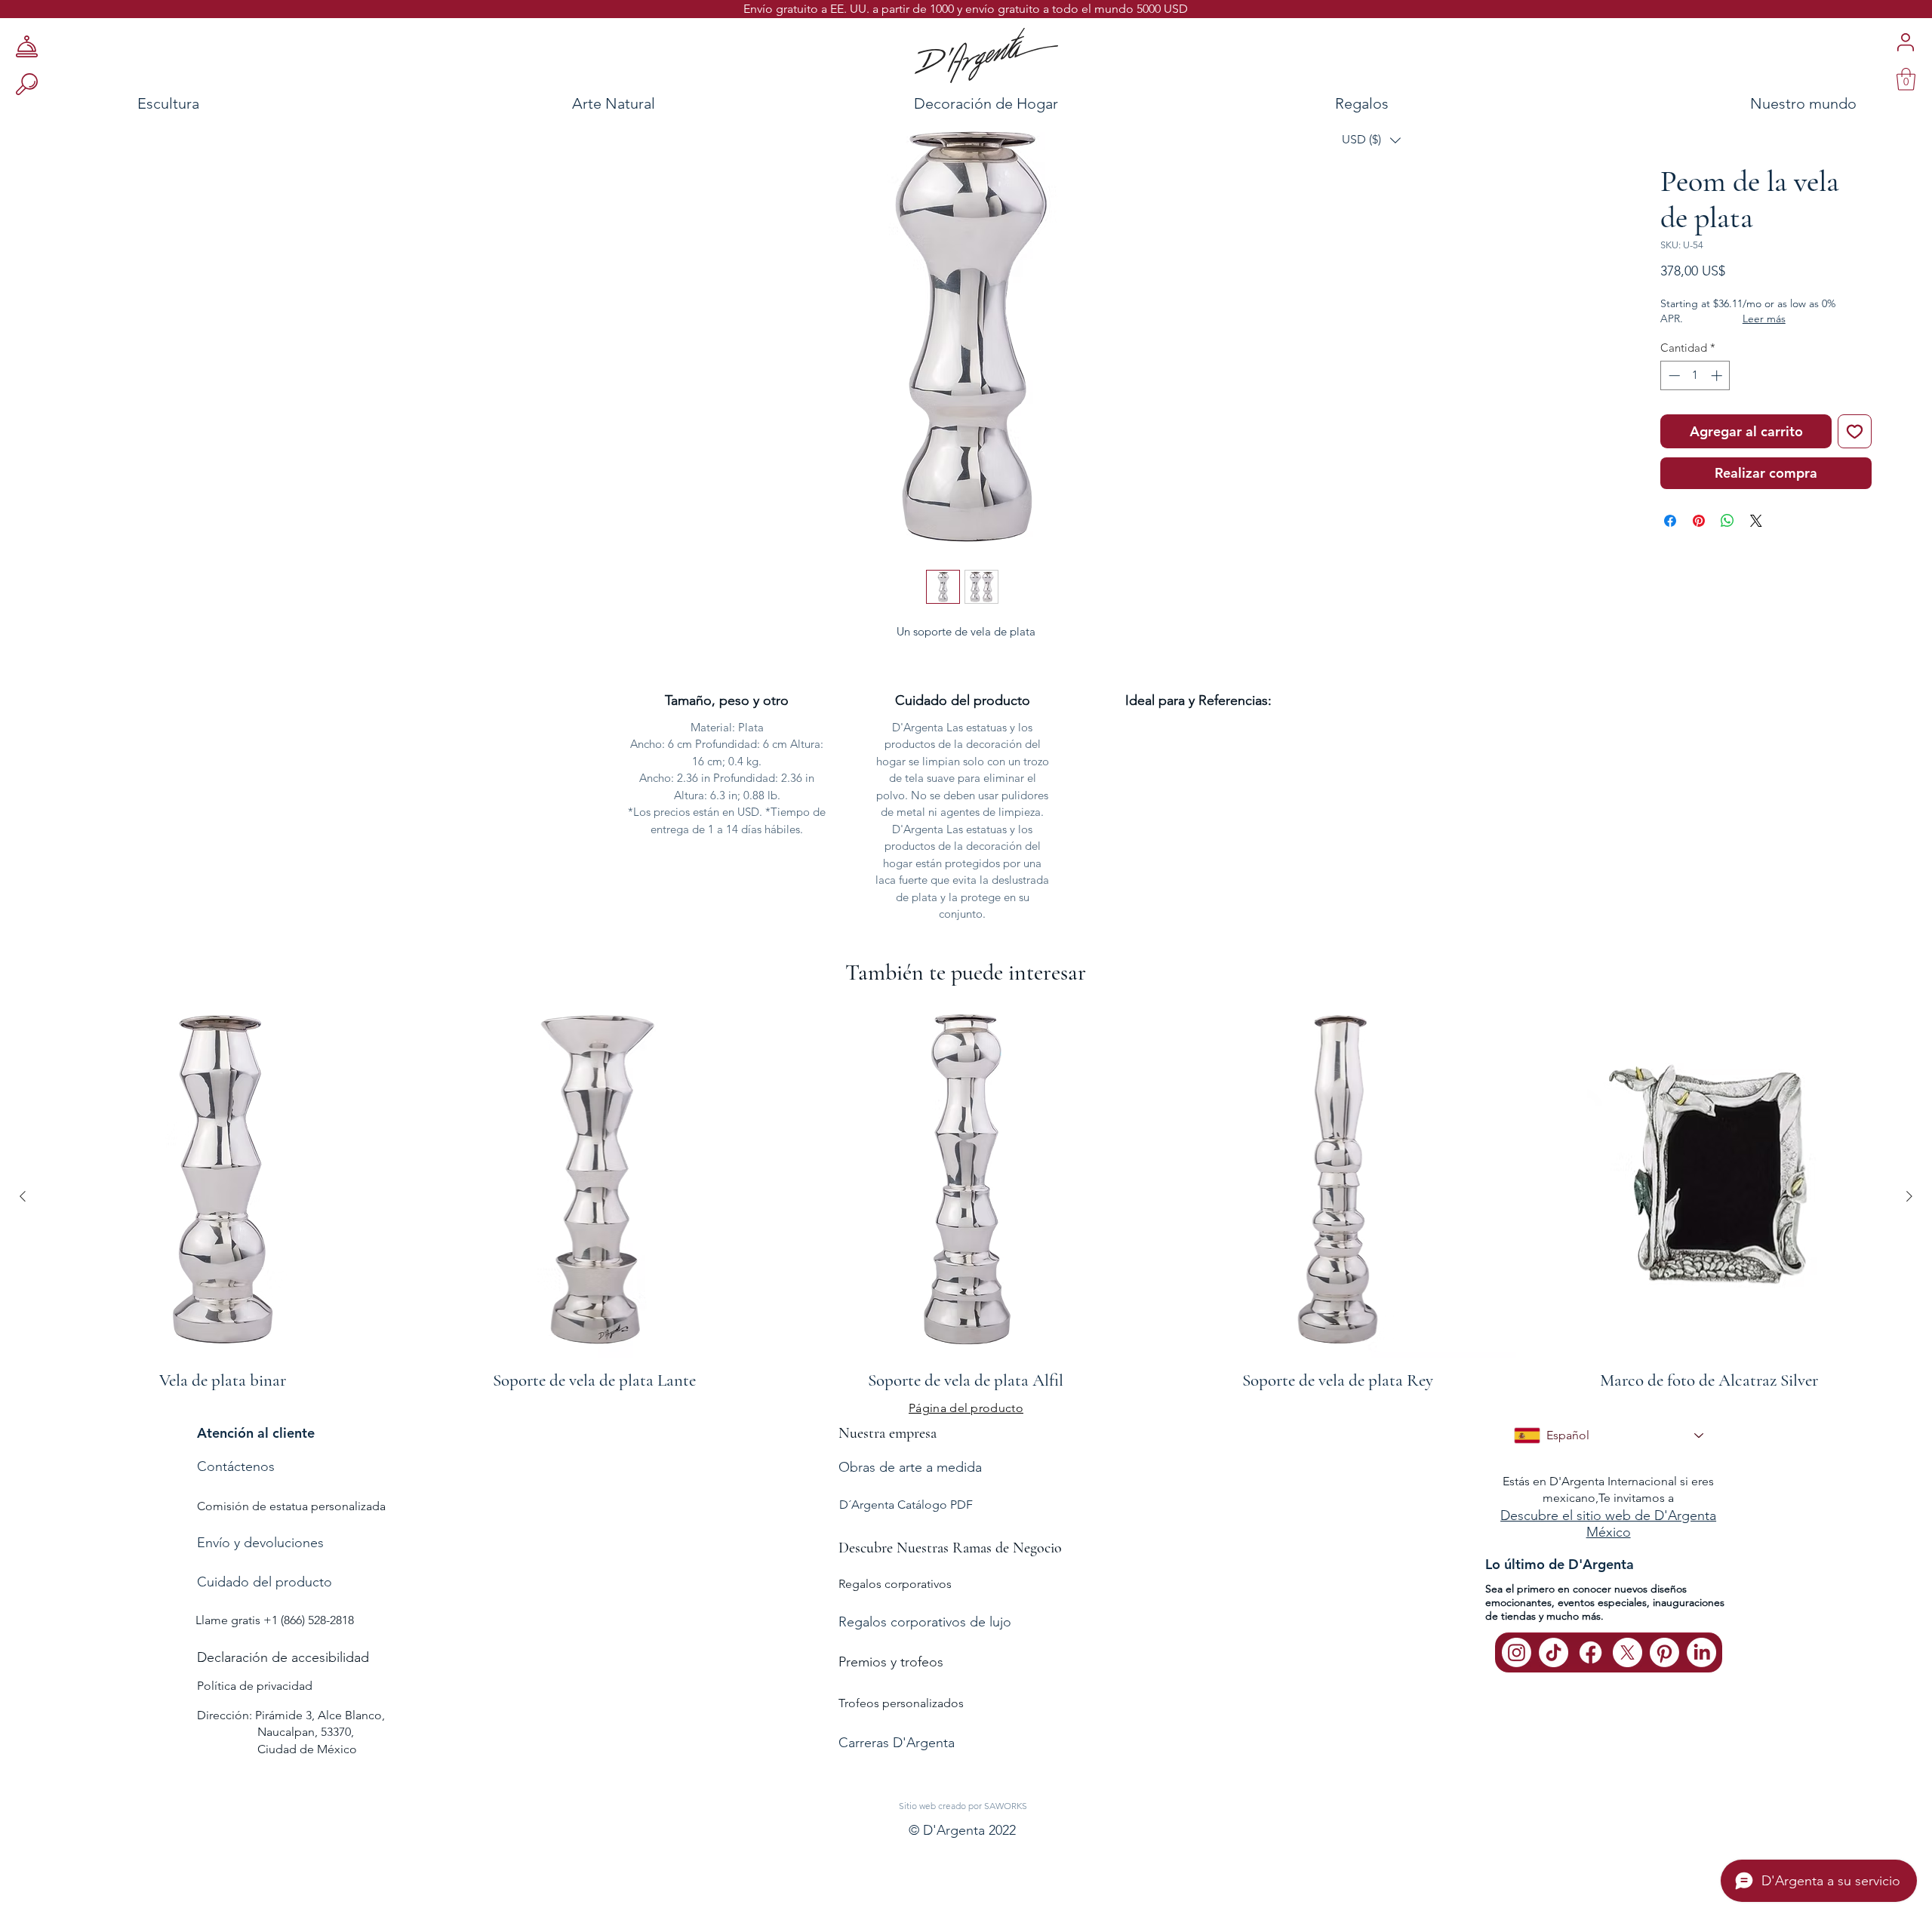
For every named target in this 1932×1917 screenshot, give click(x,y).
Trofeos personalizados (901, 1703)
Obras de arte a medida (910, 1467)
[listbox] (1371, 140)
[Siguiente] (1909, 1196)
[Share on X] (1756, 521)
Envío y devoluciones (260, 1543)
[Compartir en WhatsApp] (1727, 521)
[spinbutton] (1695, 375)
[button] (1371, 140)
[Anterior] (23, 1196)
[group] (966, 1196)
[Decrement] (1673, 375)
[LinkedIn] (1701, 1652)
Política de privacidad (255, 1686)
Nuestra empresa (888, 1433)
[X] (1627, 1652)
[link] (1906, 79)
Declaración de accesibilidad (283, 1657)
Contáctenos (236, 1466)
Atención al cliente (256, 1433)
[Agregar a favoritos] (1855, 431)
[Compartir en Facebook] (1670, 521)
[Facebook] (1591, 1652)
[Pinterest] (1664, 1652)
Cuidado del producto (265, 1582)
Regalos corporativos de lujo (925, 1622)
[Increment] (1718, 375)
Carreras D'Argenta (897, 1743)
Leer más (1764, 318)
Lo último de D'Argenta (1560, 1564)
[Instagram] (1517, 1652)
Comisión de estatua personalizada (291, 1506)
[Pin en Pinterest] (1699, 521)
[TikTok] (1554, 1652)
